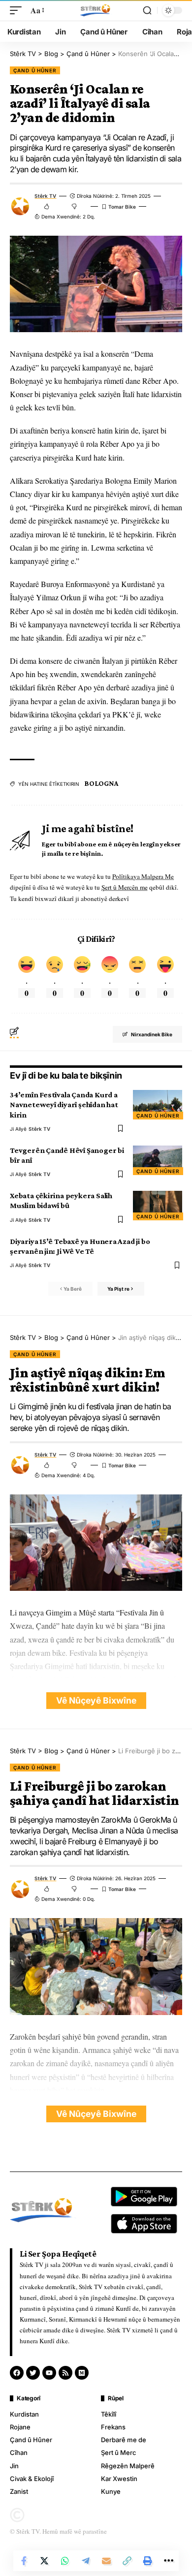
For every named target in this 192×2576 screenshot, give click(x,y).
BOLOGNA (101, 783)
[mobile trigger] (18, 10)
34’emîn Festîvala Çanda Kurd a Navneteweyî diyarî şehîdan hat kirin (64, 1104)
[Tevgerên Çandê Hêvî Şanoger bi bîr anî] (158, 1160)
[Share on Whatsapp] (65, 2561)
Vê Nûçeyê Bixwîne (96, 1700)
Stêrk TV (45, 196)
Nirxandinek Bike (152, 1034)
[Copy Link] (127, 2561)
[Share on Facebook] (24, 2561)
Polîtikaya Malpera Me (143, 876)
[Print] (148, 2561)
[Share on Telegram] (86, 2561)
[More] (168, 2561)
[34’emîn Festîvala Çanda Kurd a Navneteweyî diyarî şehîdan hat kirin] (158, 1105)
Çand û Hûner (35, 70)
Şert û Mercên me (125, 887)
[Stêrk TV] (96, 10)
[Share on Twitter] (44, 2561)
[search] (147, 10)
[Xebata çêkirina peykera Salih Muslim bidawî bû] (158, 1206)
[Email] (106, 2561)
